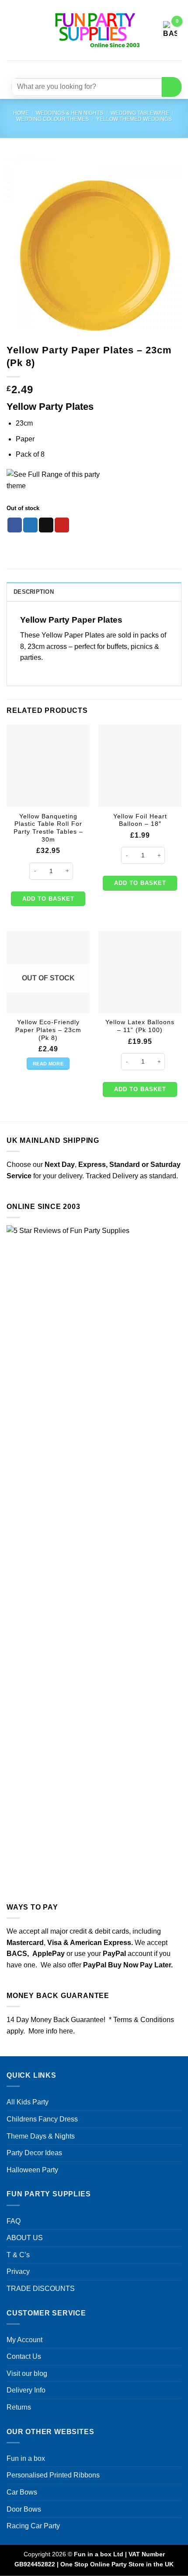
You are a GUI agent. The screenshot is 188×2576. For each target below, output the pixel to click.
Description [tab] (34, 592)
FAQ (14, 2221)
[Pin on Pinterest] (62, 525)
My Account (24, 2340)
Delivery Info (26, 2390)
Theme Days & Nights (41, 2136)
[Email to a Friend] (46, 525)
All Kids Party (28, 2102)
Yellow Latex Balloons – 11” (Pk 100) (140, 1026)
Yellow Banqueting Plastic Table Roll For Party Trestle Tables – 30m (48, 828)
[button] (12, 30)
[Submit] (172, 87)
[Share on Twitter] (30, 525)
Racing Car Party (33, 2526)
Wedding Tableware (140, 113)
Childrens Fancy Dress (42, 2119)
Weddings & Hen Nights (70, 113)
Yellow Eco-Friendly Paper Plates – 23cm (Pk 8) (48, 1030)
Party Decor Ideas (34, 2153)
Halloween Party (32, 2170)
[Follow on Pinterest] (115, 68)
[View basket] (170, 30)
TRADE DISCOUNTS (41, 2289)
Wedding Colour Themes (52, 119)
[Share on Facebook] (15, 525)
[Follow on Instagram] (84, 68)
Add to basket (48, 899)
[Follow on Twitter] (99, 68)
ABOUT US (25, 2238)
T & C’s (18, 2255)
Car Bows (22, 2492)
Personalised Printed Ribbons (53, 2475)
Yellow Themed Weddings (134, 119)
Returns (19, 2407)
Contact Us (24, 2356)
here (66, 2031)
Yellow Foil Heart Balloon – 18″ (140, 820)
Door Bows (24, 2509)
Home (21, 113)
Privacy (18, 2271)
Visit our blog (27, 2373)
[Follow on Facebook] (68, 68)
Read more (48, 1064)
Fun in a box (26, 2458)
